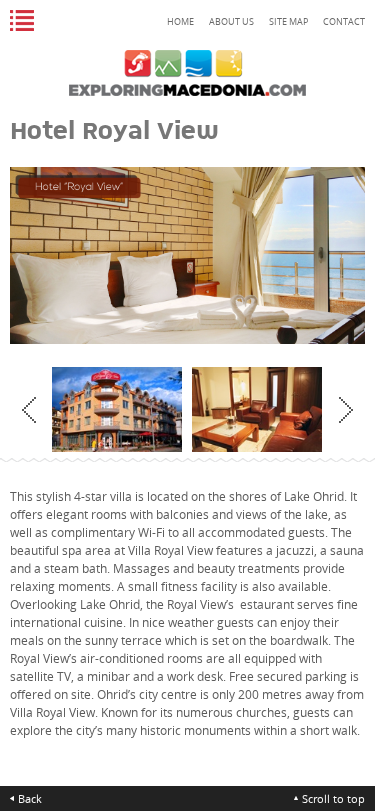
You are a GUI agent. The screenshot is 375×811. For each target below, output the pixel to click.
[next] (346, 410)
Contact (344, 21)
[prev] (29, 410)
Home (180, 21)
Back (30, 798)
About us (231, 21)
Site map (288, 21)
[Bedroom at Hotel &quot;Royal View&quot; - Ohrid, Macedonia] (181, 410)
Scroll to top (333, 798)
